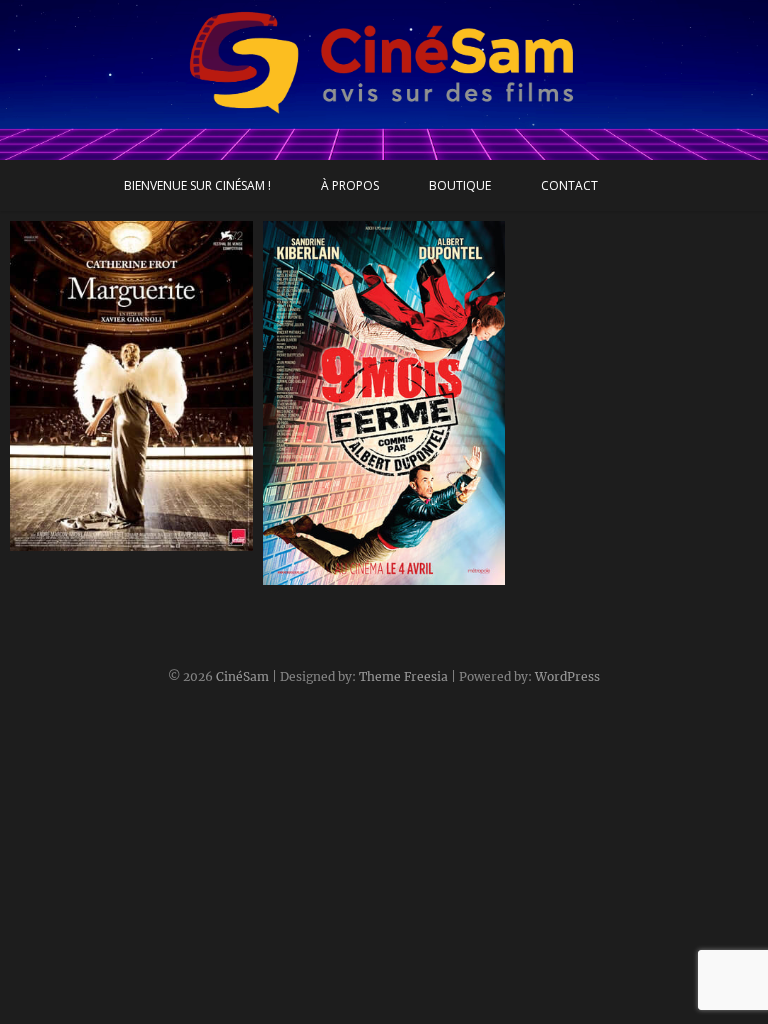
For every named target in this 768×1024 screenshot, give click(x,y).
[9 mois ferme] (384, 403)
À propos (350, 185)
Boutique (460, 185)
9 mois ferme (330, 575)
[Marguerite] (131, 386)
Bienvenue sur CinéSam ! (197, 185)
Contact (569, 185)
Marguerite (70, 541)
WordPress (567, 676)
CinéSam (242, 676)
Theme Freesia (403, 676)
